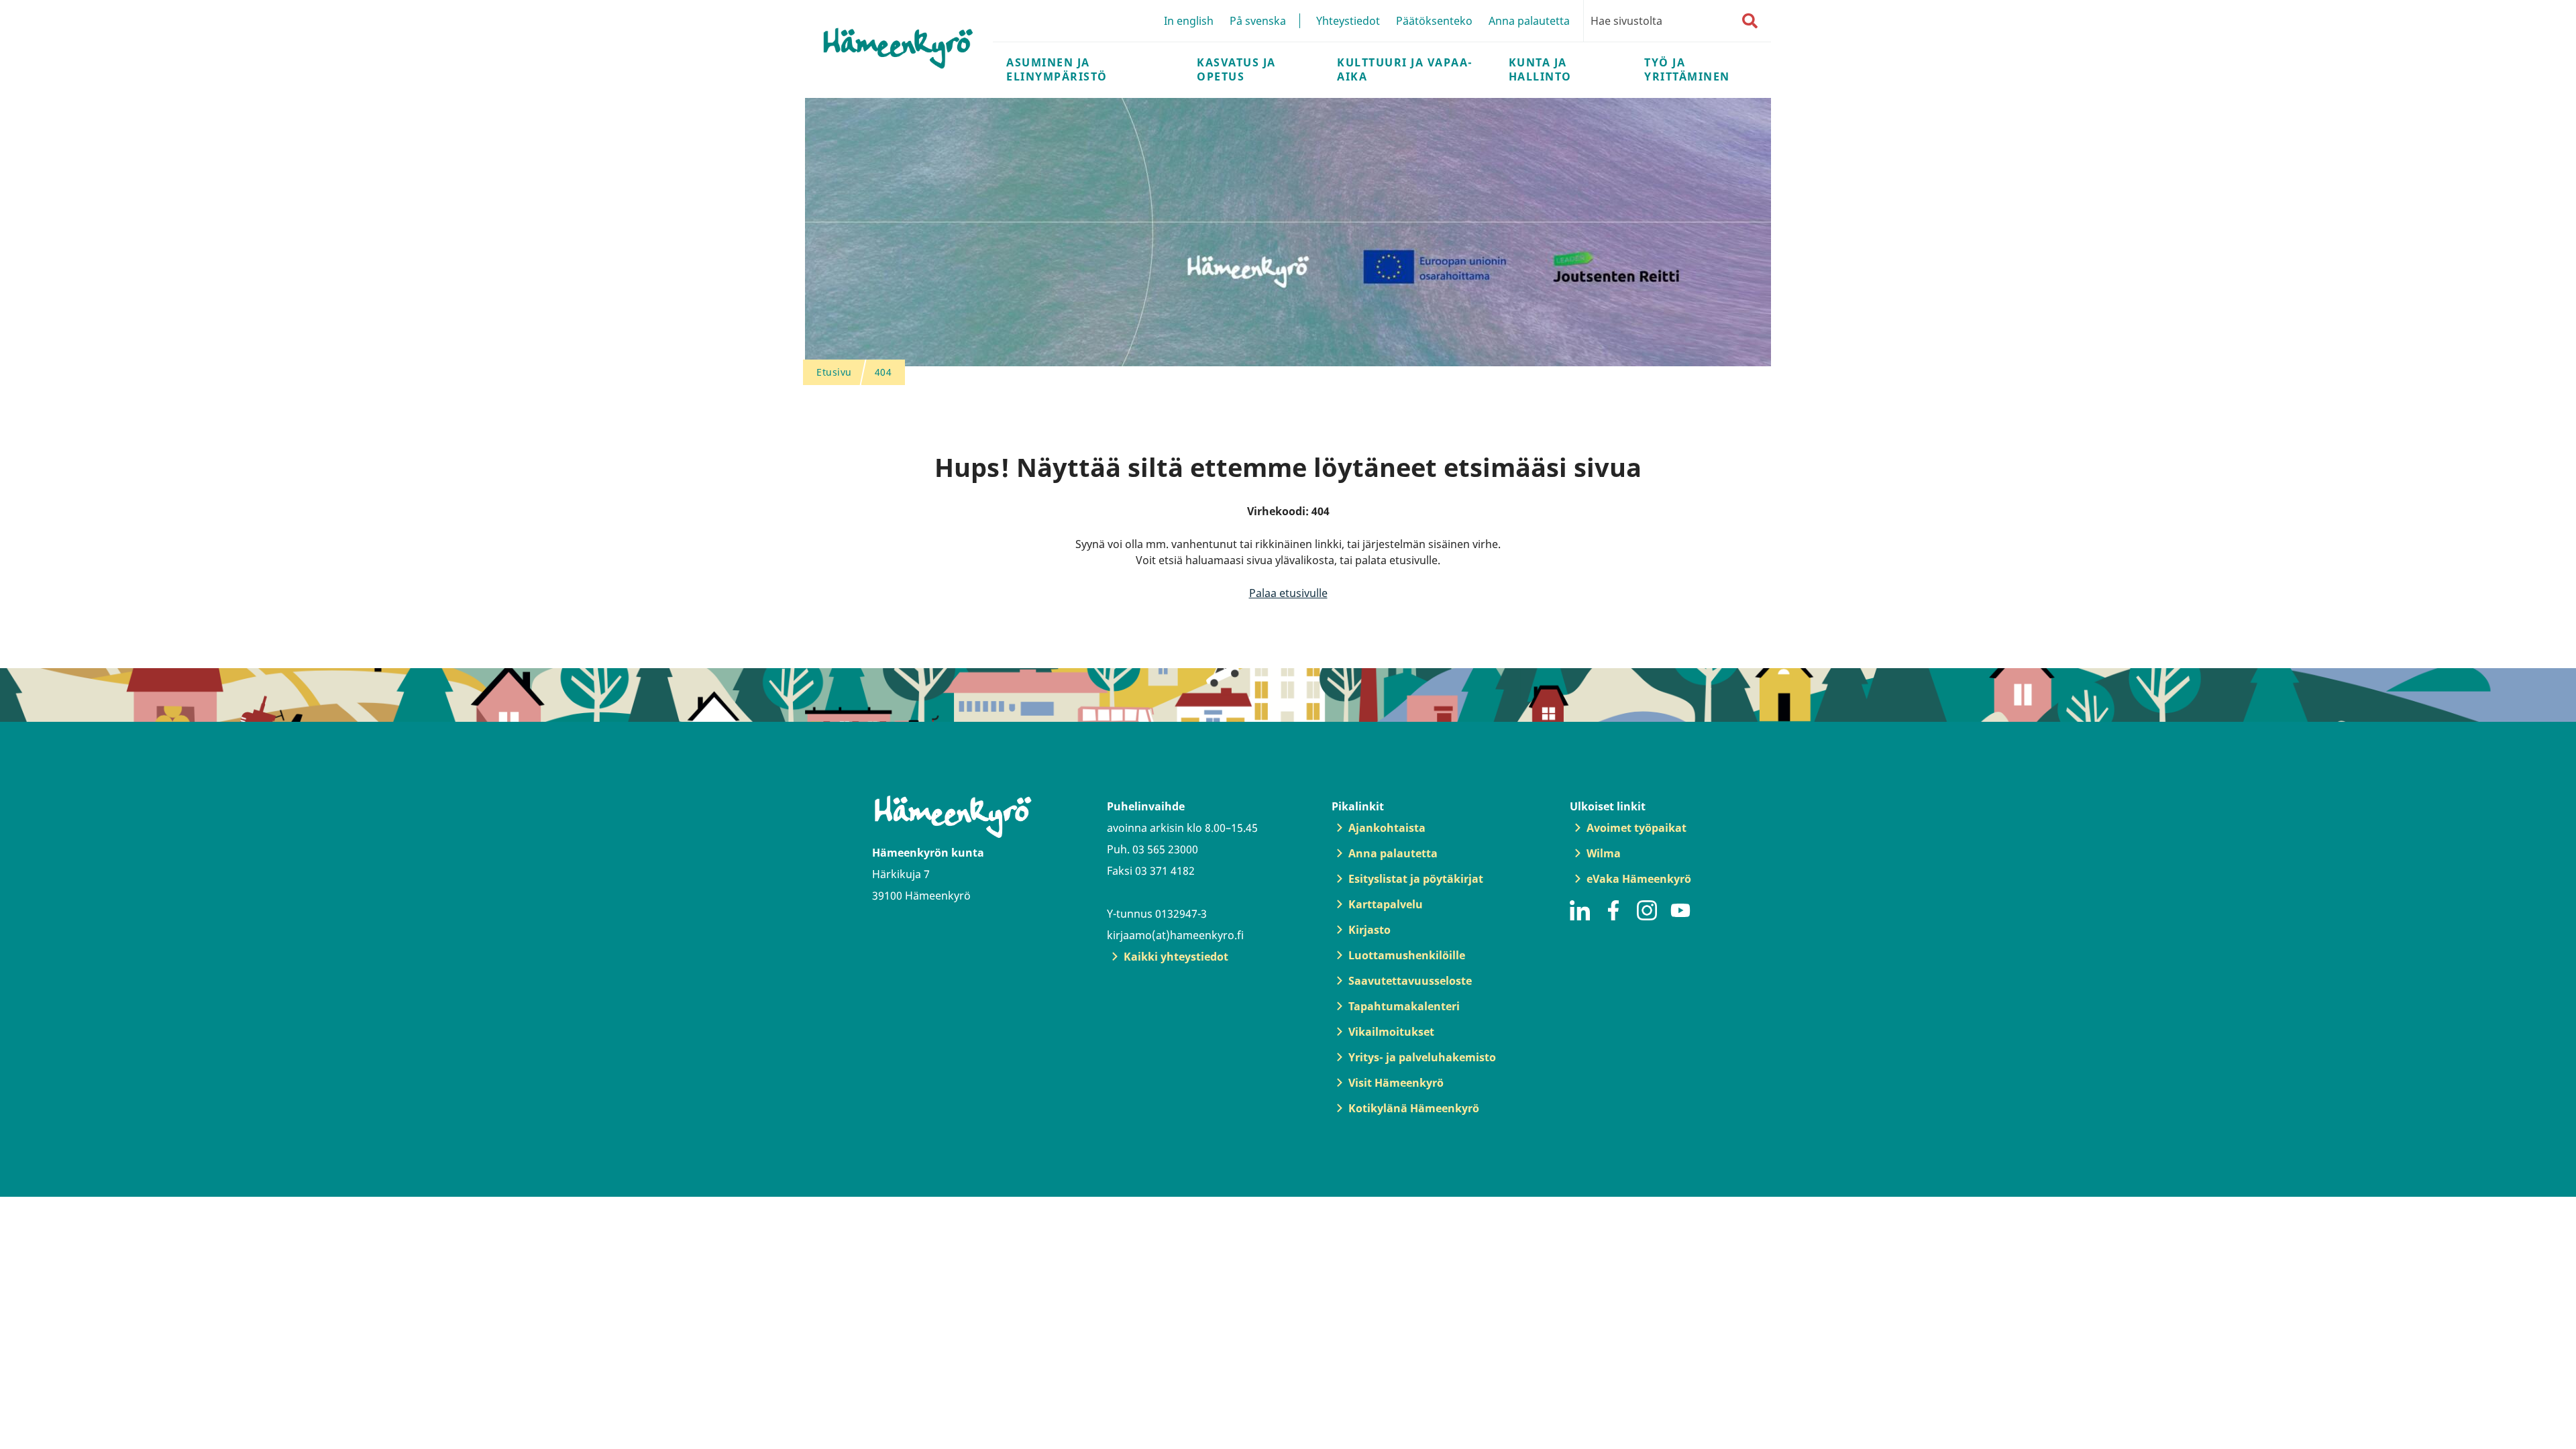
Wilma (1604, 853)
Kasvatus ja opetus (1236, 69)
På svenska (1258, 21)
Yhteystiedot (1348, 21)
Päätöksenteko (1434, 21)
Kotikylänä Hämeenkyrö (1414, 1108)
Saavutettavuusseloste (1410, 981)
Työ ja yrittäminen (1687, 69)
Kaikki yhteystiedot (1176, 957)
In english (1189, 21)
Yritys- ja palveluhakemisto (1422, 1057)
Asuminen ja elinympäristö (1057, 69)
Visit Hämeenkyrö (1396, 1083)
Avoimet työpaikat (1636, 828)
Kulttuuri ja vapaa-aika (1405, 69)
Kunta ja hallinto (1540, 69)
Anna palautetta (1529, 21)
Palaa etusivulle (1288, 593)
